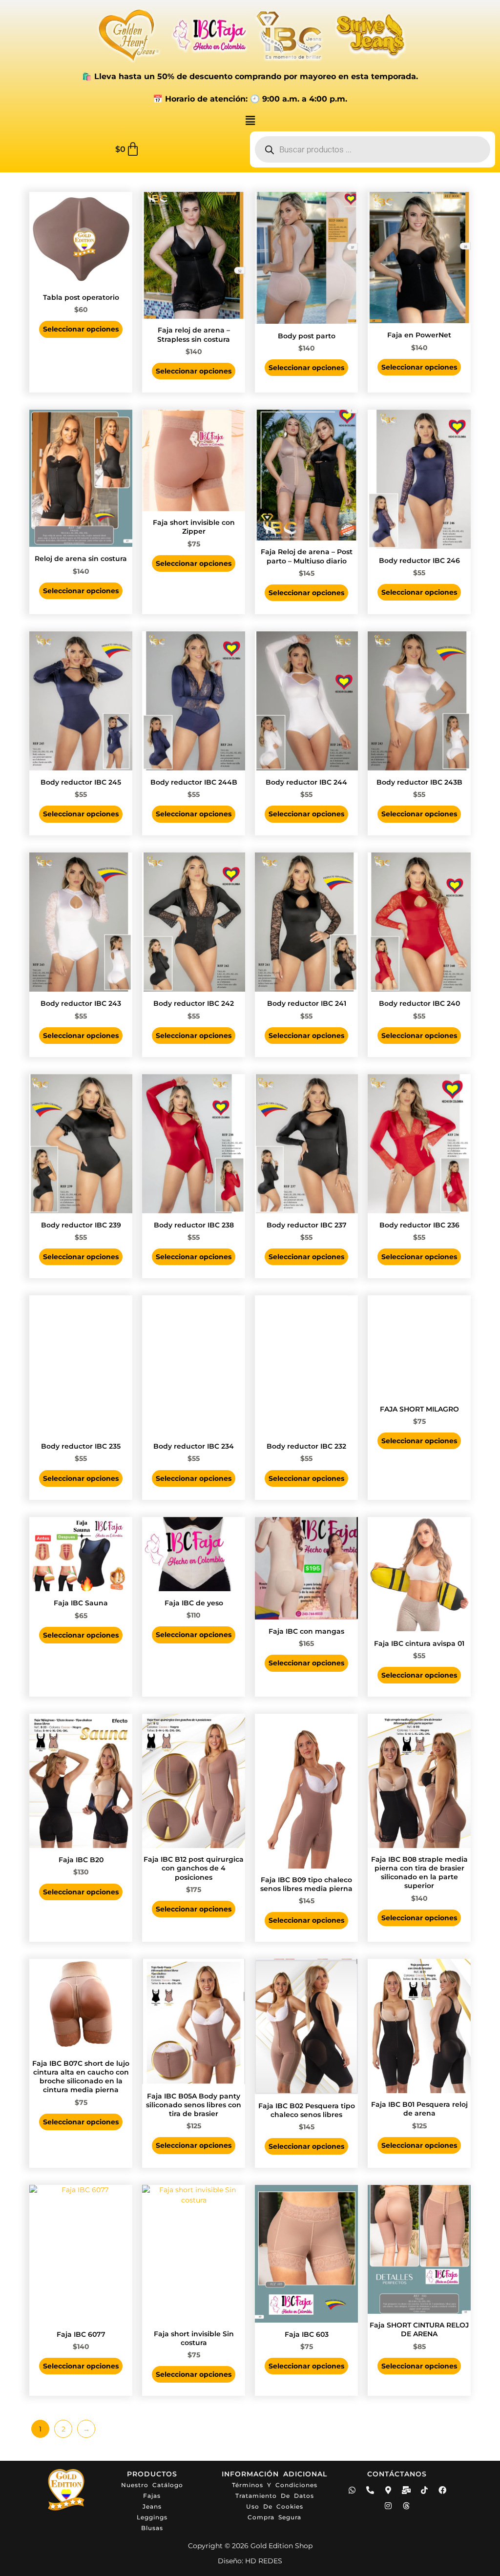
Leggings (152, 2517)
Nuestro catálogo (152, 2485)
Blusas (152, 2528)
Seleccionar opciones (81, 329)
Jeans (152, 2506)
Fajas (152, 2496)
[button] (250, 121)
